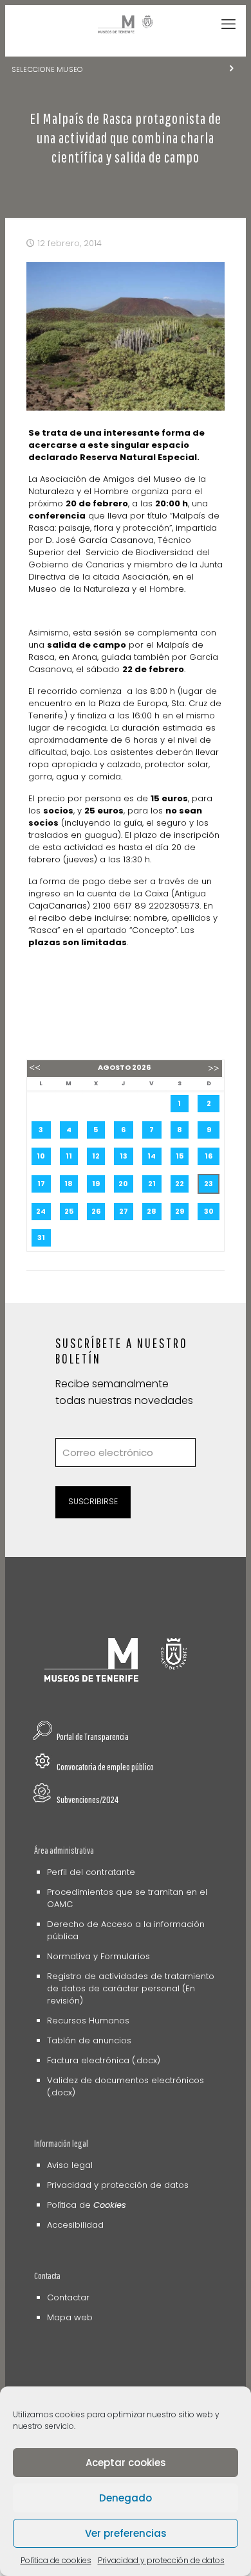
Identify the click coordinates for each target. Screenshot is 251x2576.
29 (180, 1211)
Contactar (68, 2297)
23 (209, 1184)
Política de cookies (56, 2560)
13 (124, 1156)
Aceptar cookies (126, 2463)
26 (96, 1211)
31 (41, 1238)
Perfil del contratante (91, 1872)
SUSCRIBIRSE (93, 1501)
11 (69, 1156)
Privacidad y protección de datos (161, 2560)
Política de (87, 2205)
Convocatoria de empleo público (105, 1767)
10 (41, 1156)
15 (180, 1156)
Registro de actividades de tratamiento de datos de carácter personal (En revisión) (131, 1988)
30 (209, 1211)
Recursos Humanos (88, 2021)
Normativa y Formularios (98, 1956)
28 (152, 1211)
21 (152, 1184)
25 (69, 1211)
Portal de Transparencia (93, 1737)
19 (96, 1184)
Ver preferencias (126, 2533)
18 (69, 1184)
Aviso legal (70, 2165)
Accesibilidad (75, 2225)
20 (123, 1184)
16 (209, 1156)
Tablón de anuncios (89, 2040)
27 (124, 1211)
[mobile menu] (228, 24)
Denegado (126, 2498)
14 (152, 1156)
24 (41, 1211)
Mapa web (70, 2317)
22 (180, 1184)
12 (96, 1156)
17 (41, 1184)
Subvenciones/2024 (88, 1799)
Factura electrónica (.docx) (104, 2060)
